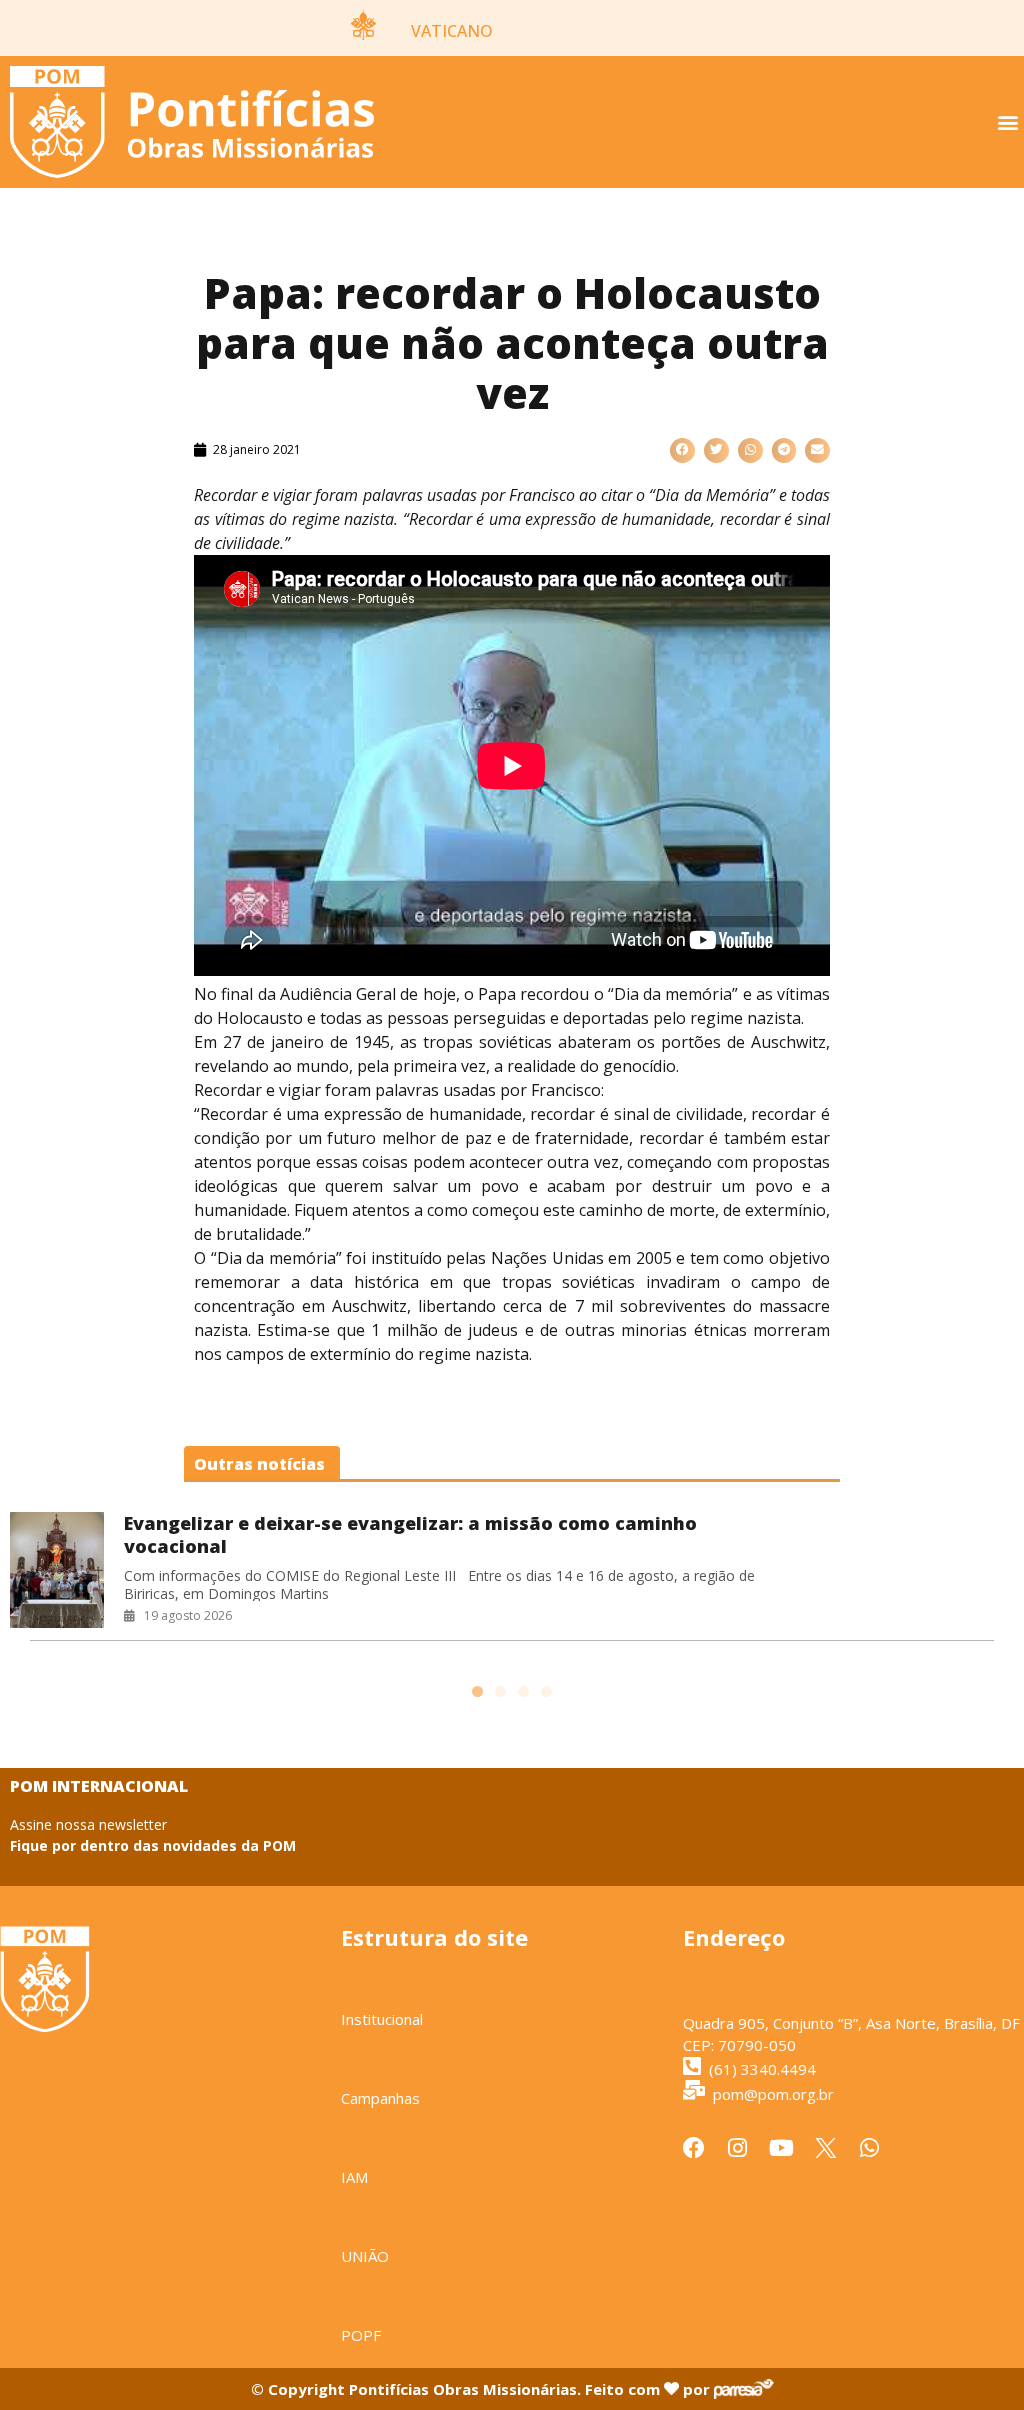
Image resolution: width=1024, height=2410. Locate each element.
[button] (1007, 122)
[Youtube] (782, 2148)
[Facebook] (694, 2148)
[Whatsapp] (870, 2148)
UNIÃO (365, 2256)
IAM (354, 2177)
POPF (361, 2335)
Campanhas (380, 2098)
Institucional (382, 2019)
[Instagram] (738, 2148)
